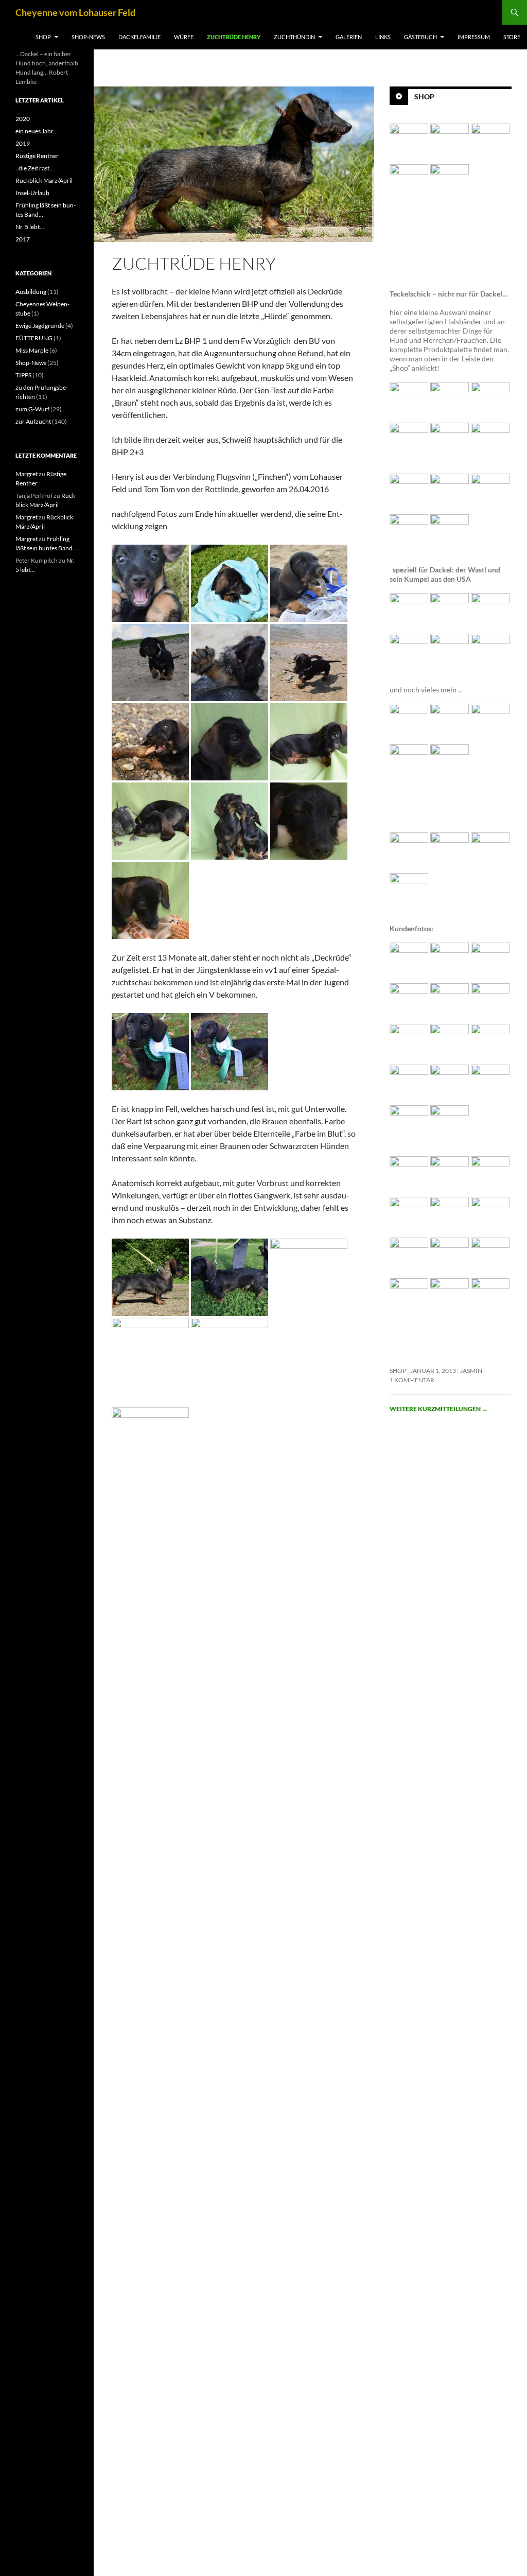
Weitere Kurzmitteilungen (439, 1409)
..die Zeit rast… (35, 168)
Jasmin (471, 1371)
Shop (43, 37)
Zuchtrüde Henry (234, 37)
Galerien (349, 37)
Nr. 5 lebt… (30, 227)
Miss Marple (32, 350)
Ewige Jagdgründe (40, 326)
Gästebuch (420, 37)
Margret (27, 474)
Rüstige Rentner (37, 156)
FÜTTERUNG (34, 338)
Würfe (184, 37)
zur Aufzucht (33, 421)
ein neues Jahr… (37, 131)
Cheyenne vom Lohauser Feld (75, 12)
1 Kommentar (412, 1380)
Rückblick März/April (44, 180)
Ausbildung (31, 292)
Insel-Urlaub (32, 193)
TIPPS (23, 375)
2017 (23, 239)
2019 (23, 143)
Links (383, 37)
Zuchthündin (294, 37)
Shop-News (88, 37)
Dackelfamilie (139, 37)
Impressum (474, 37)
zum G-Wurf (32, 409)
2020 (23, 119)
